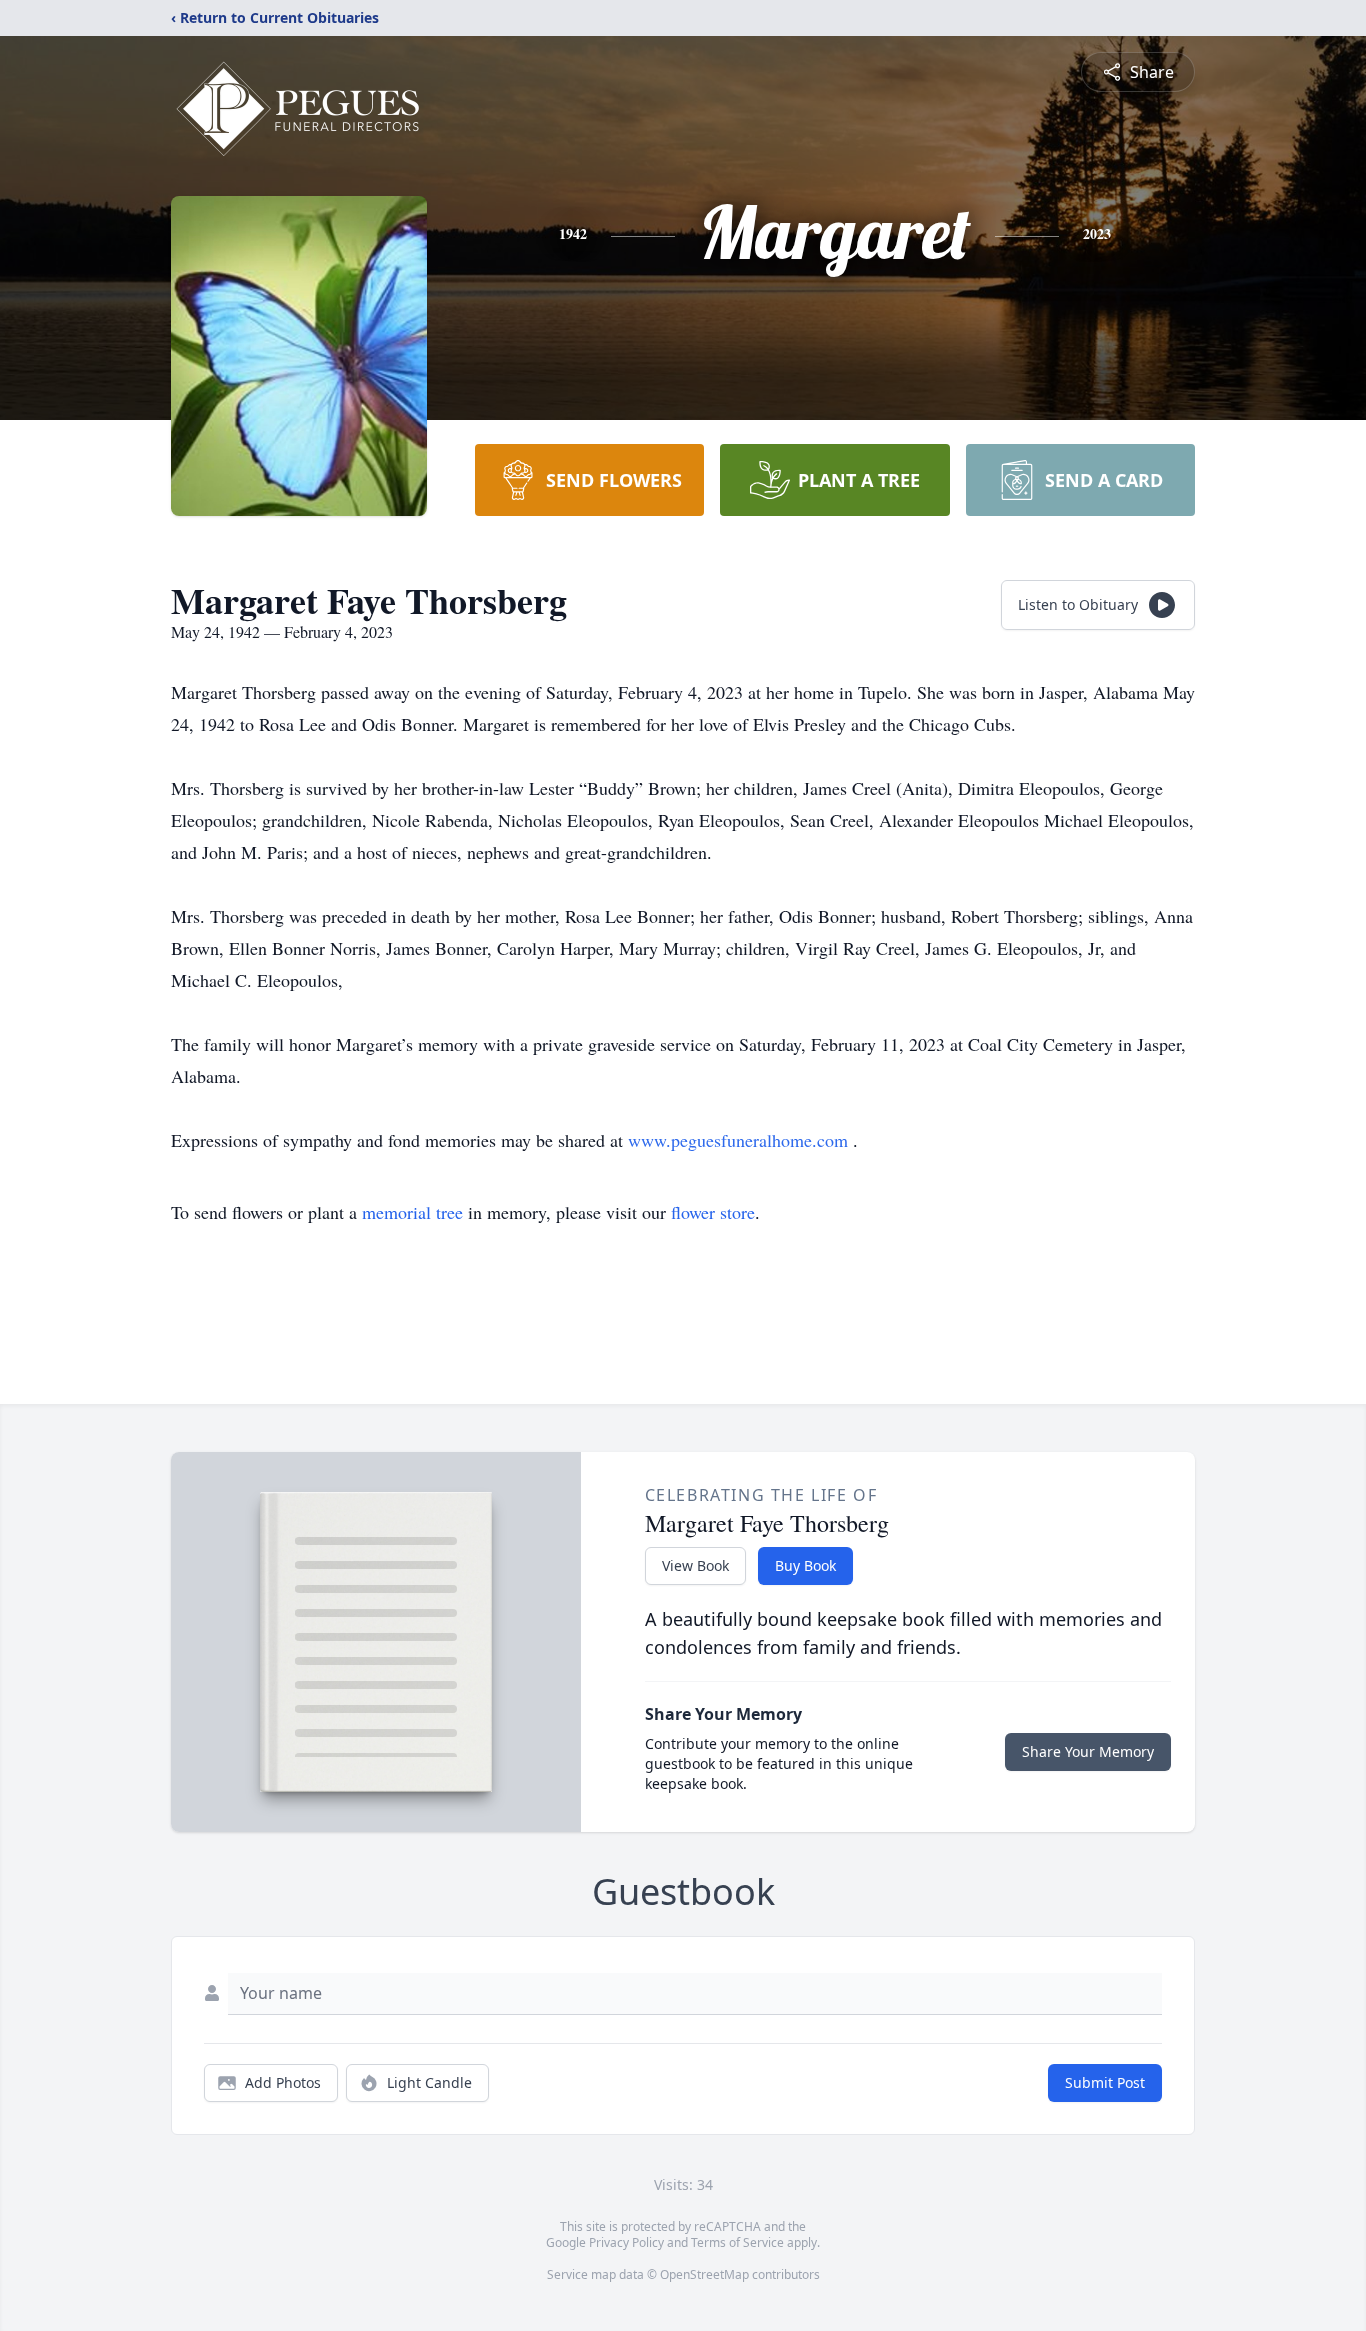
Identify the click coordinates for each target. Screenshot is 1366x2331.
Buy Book (805, 1565)
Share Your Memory (1088, 1751)
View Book (695, 1565)
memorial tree (412, 1212)
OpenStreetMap (704, 2274)
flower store (713, 1212)
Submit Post (1105, 2082)
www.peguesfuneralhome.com (740, 1140)
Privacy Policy (626, 2242)
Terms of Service (737, 2242)
